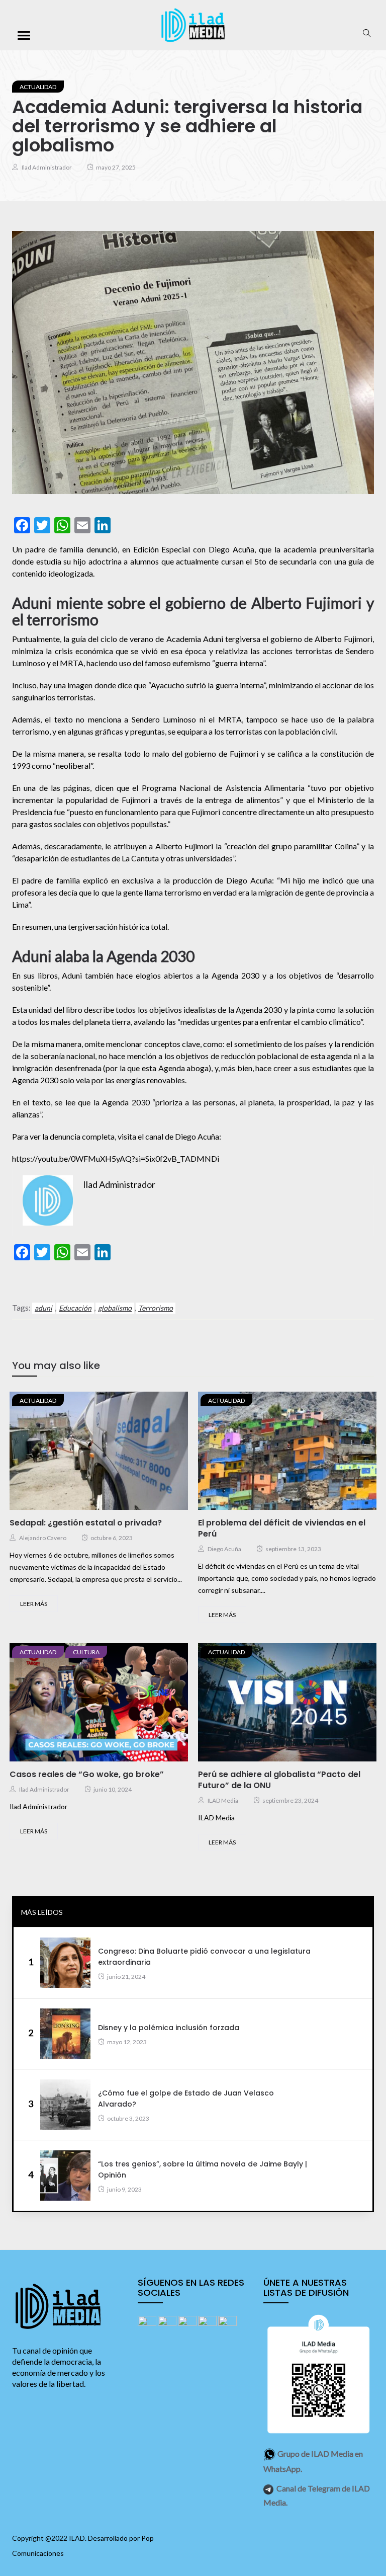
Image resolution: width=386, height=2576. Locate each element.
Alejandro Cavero (43, 1538)
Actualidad (38, 87)
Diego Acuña (224, 1549)
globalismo (115, 1308)
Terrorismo (156, 1308)
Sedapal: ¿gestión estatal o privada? (86, 1523)
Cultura (86, 1652)
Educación (75, 1308)
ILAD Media (223, 1800)
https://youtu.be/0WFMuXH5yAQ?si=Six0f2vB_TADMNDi (116, 1158)
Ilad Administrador (47, 167)
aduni (43, 1308)
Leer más (34, 1604)
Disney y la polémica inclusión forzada (169, 2028)
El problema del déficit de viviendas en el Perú (282, 1528)
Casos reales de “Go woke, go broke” (87, 1774)
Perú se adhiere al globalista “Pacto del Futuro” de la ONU (279, 1780)
